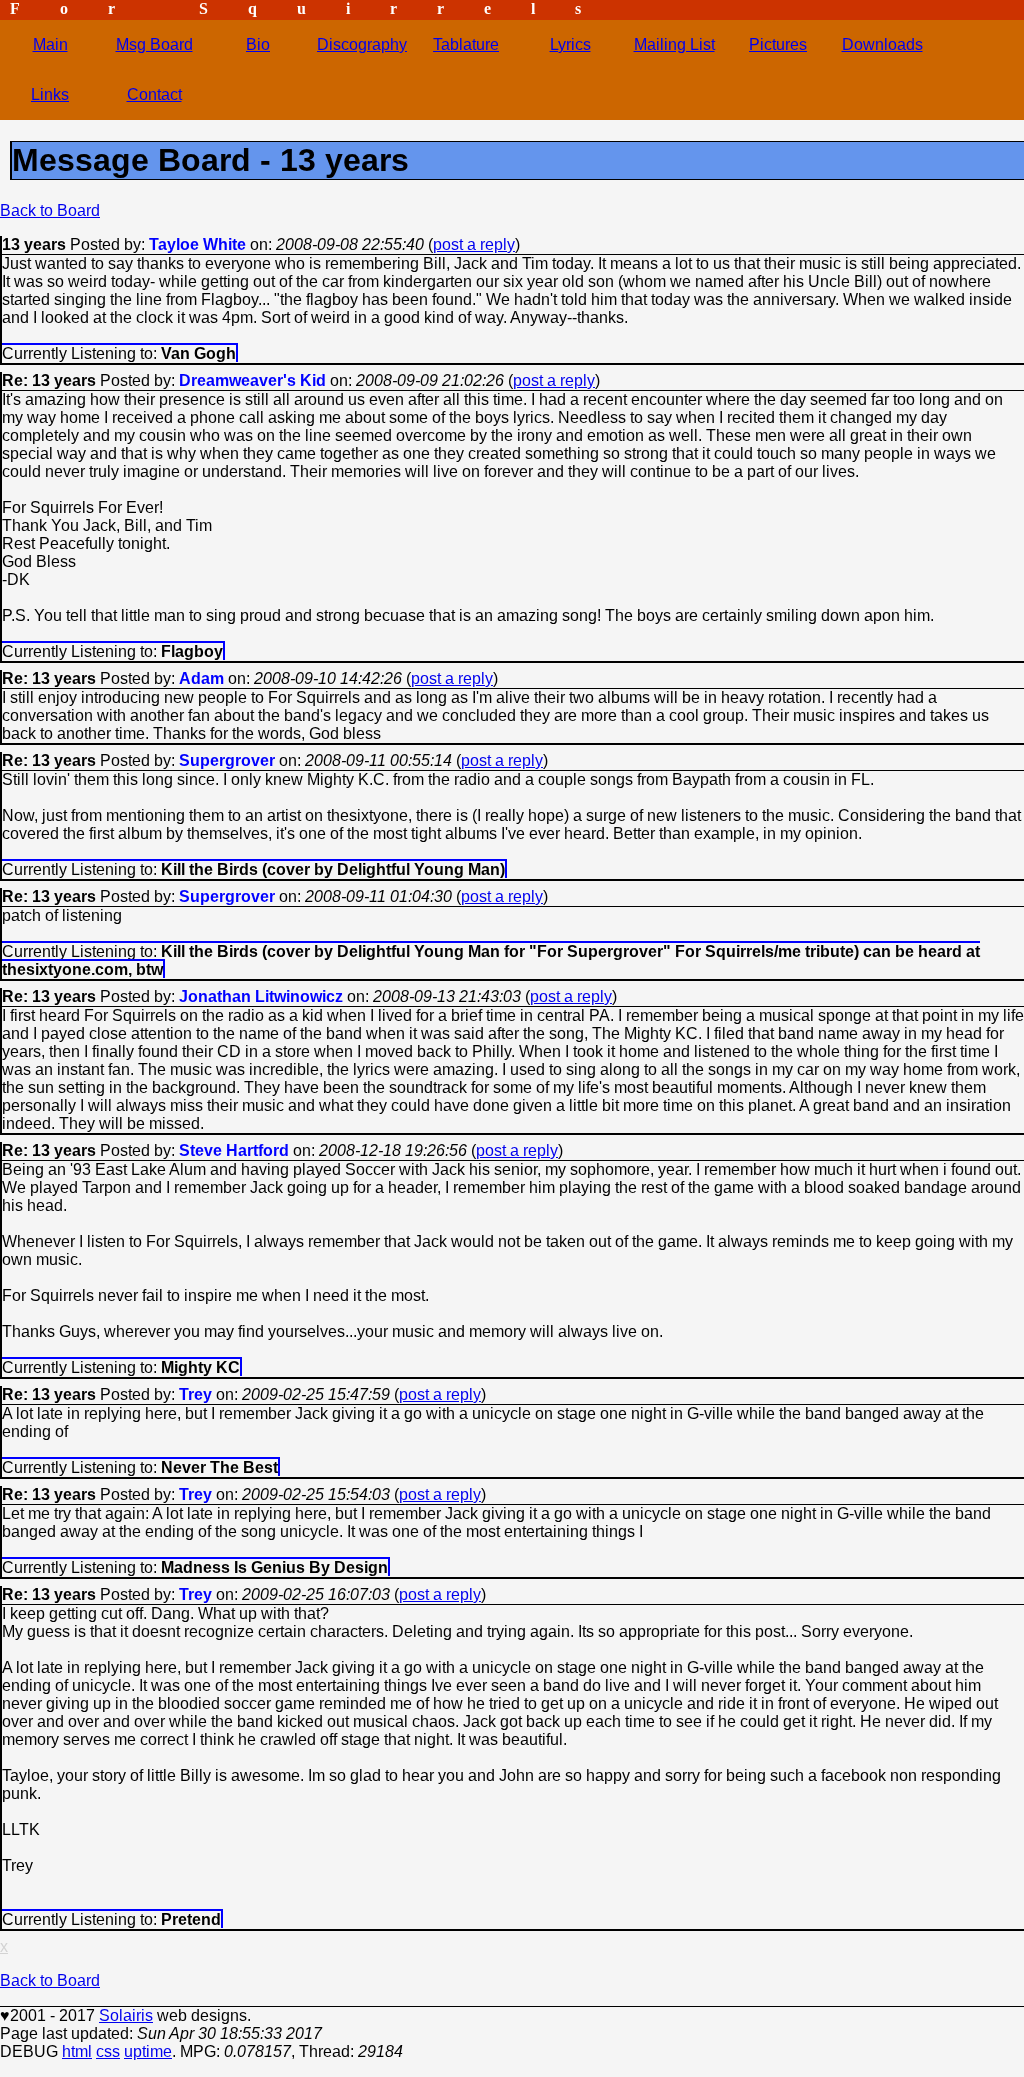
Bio (258, 44)
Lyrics (570, 44)
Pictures (778, 44)
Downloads (882, 44)
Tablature (466, 44)
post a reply (474, 244)
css (108, 2051)
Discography (362, 44)
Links (50, 94)
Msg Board (154, 44)
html (77, 2051)
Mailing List (674, 44)
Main (50, 44)
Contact (154, 94)
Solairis (126, 2015)
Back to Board (50, 210)
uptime (148, 2051)
